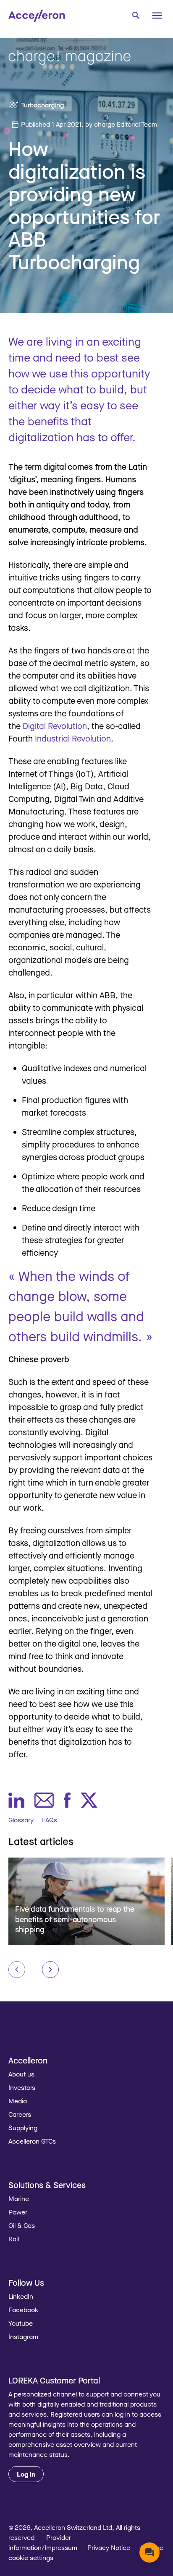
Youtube (21, 2323)
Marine (19, 2199)
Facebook (23, 2310)
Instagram (23, 2337)
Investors (22, 2087)
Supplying (23, 2128)
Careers (20, 2114)
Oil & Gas (22, 2225)
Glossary (21, 1820)
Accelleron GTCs (32, 2141)
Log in (26, 2474)
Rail (14, 2239)
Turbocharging (42, 105)
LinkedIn (21, 2296)
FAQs (50, 1820)
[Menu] (157, 16)
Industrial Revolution (73, 738)
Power (18, 2212)
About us (21, 2074)
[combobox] (136, 15)
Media (18, 2101)
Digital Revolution (55, 726)
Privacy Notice (109, 2547)
